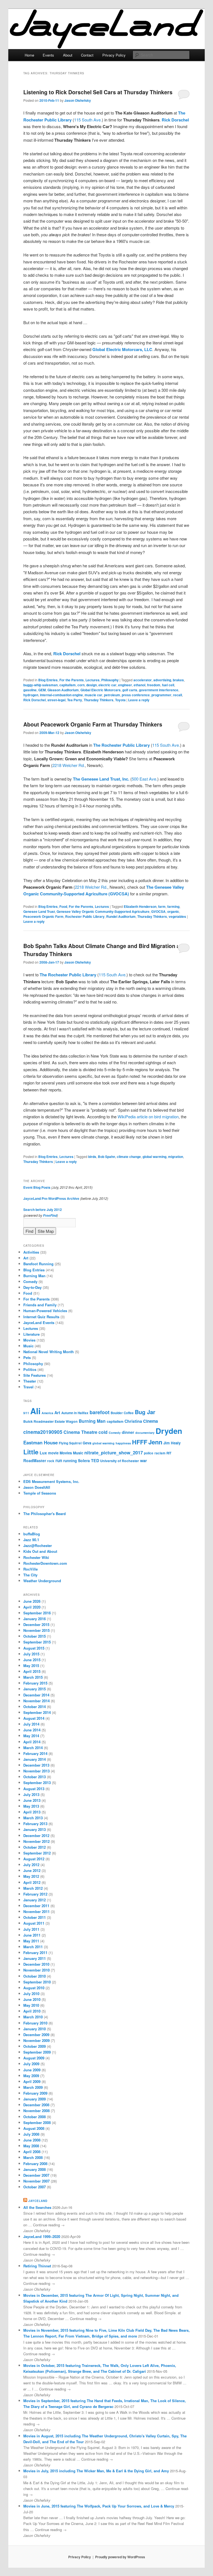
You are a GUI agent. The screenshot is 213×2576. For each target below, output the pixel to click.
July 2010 (31, 1994)
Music (28, 1346)
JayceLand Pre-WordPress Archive (51, 1198)
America (47, 1413)
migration (176, 1157)
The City (30, 1575)
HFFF (140, 1442)
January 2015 (35, 1689)
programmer (161, 695)
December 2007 (36, 2175)
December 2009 (36, 2035)
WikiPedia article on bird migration (148, 1116)
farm (162, 906)
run (59, 1460)
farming (173, 906)
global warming (154, 1157)
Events (48, 55)
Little (31, 1452)
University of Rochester (120, 1461)
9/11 (26, 1413)
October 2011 (35, 1917)
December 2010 (36, 1964)
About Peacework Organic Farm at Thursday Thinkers (93, 724)
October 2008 (35, 2117)
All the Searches (37, 2207)
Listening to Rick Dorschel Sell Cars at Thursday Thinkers (98, 92)
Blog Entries (48, 680)
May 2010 (31, 2005)
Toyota (120, 700)
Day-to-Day (32, 1287)
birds (92, 1157)
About (68, 55)
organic (173, 911)
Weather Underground (42, 1581)
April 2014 (32, 1742)
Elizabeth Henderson (140, 906)
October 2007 (35, 2187)
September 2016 (37, 1613)
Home (29, 55)
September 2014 (37, 1712)
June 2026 (32, 1601)
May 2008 (31, 2146)
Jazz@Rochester (38, 1545)
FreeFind (50, 1215)
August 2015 (34, 1648)
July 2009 (31, 2064)
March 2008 (33, 2157)
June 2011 (32, 1935)
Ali (35, 1411)
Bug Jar (145, 1412)
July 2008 (31, 2134)
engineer (125, 685)
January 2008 (35, 2169)
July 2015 (31, 1654)
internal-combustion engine (61, 695)
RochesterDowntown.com (45, 1563)
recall (177, 695)
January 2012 (35, 1900)
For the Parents (72, 680)
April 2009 (32, 2081)
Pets (27, 1357)
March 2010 (33, 2017)
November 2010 (36, 1970)
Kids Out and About (40, 1551)
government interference (159, 690)
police (149, 1453)
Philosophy (110, 680)
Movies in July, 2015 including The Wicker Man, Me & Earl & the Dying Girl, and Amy (96, 2471)
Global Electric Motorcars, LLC (122, 349)
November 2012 (36, 1841)
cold (103, 1432)
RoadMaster (35, 1460)
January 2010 (35, 2029)
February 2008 (35, 2164)
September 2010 (37, 1982)
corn (81, 685)
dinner (128, 1432)
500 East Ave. (144, 779)
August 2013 (34, 1789)
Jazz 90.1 (31, 1540)
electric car (107, 685)
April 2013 (32, 1812)
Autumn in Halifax (75, 1413)
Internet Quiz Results (41, 1317)
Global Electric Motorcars (101, 690)
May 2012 (31, 1876)
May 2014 (31, 1736)
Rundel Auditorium (121, 916)
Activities (31, 1252)
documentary (145, 1433)
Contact (87, 55)
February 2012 (35, 1894)
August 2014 (34, 1718)
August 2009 (34, 2058)
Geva (87, 1443)
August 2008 (34, 2128)
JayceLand (38, 2201)
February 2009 (35, 2093)
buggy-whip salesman (40, 685)
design (92, 685)
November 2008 (36, 2111)
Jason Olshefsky (78, 100)
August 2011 (34, 1923)
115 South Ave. (88, 120)
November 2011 (36, 1911)
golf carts (130, 690)
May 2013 (31, 1806)
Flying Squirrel (70, 1443)
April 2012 (32, 1882)
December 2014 (36, 1695)
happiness (123, 1443)
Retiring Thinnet (37, 2266)
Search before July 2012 (43, 1210)
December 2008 (36, 2105)
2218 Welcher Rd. (69, 765)
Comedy (30, 1281)
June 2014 (32, 1730)
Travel (28, 1387)
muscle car (93, 695)
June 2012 (32, 1870)
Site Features (35, 1375)
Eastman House (40, 1442)
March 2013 (33, 1818)
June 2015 (32, 1660)
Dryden (169, 1431)
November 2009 (36, 2040)
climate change (129, 1157)
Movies (29, 1340)
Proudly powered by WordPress (120, 2557)
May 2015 (31, 1666)
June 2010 (32, 1999)
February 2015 (35, 1683)
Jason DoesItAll (37, 1487)
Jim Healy (172, 1443)
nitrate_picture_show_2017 (114, 1452)
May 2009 (31, 2076)
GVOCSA (158, 911)
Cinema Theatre (80, 1432)
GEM (42, 690)
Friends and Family (40, 1305)
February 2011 (35, 1953)
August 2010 (34, 1988)
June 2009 (32, 2070)
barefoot (100, 1412)
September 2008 (37, 2122)
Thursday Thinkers (99, 700)
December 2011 (36, 1906)
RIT (169, 1453)
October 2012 (35, 1847)
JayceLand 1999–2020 (42, 2236)
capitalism (68, 685)
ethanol (140, 685)
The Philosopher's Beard (45, 1514)
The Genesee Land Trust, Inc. (101, 779)
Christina (133, 1421)
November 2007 (36, 2181)
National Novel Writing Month (49, 1352)
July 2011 (31, 1929)
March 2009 (33, 2087)
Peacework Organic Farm (43, 916)
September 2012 (37, 1853)
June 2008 (32, 2140)
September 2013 (37, 1783)
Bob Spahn (106, 1157)
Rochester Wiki (36, 1557)
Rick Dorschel (175, 120)
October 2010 (35, 1976)
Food (63, 906)
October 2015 (35, 1636)
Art (26, 1258)
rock (51, 1461)
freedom (154, 685)
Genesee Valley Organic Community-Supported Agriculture (103, 911)
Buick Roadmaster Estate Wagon (50, 1421)
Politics (30, 1369)
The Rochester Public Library (121, 745)
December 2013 (36, 1765)
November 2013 (36, 1771)
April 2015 (32, 1671)
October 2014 (35, 1707)
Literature (31, 1334)
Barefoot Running (38, 1264)
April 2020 (32, 1607)
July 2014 (31, 1724)
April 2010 (32, 2011)
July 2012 (31, 1865)
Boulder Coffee (122, 1413)
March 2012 (33, 1888)
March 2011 (33, 1947)
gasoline (30, 690)
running (70, 1461)
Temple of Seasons (40, 1493)
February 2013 (35, 1824)
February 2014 (35, 1753)
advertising (162, 680)
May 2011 (31, 1941)
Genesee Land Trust (39, 911)
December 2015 (36, 1624)
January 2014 (35, 1759)
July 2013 (31, 1794)
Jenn (155, 1442)
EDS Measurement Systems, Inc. (51, 1481)
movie (53, 1453)
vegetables (177, 916)
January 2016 (35, 1619)
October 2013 (35, 1777)
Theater (30, 1381)
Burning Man (34, 1276)
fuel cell (168, 685)
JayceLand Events (39, 1323)
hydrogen (31, 695)
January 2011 (35, 1958)
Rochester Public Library (85, 916)
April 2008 (32, 2152)
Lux (43, 1453)
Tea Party (75, 700)
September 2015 (37, 1642)
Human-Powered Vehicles (45, 1311)
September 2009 (37, 2052)
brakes (178, 680)
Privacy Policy (114, 55)
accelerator (143, 680)
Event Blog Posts (37, 1187)
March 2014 (33, 1748)
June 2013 (32, 1800)
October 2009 (35, 2046)
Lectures (92, 680)
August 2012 (34, 1859)
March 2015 (33, 1677)
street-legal (56, 700)
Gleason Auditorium (63, 690)
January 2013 (35, 1829)
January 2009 (35, 2099)
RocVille (31, 1569)
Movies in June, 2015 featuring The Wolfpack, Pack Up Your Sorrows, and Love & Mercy (99, 2506)
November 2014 (36, 1701)
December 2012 (36, 1836)
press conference (136, 695)
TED (95, 1460)
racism (160, 1453)
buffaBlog (32, 1534)
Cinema (150, 1421)
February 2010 (35, 2023)
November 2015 (36, 1630)
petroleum (112, 695)
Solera (84, 1460)
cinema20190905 (43, 1432)
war (144, 1460)
